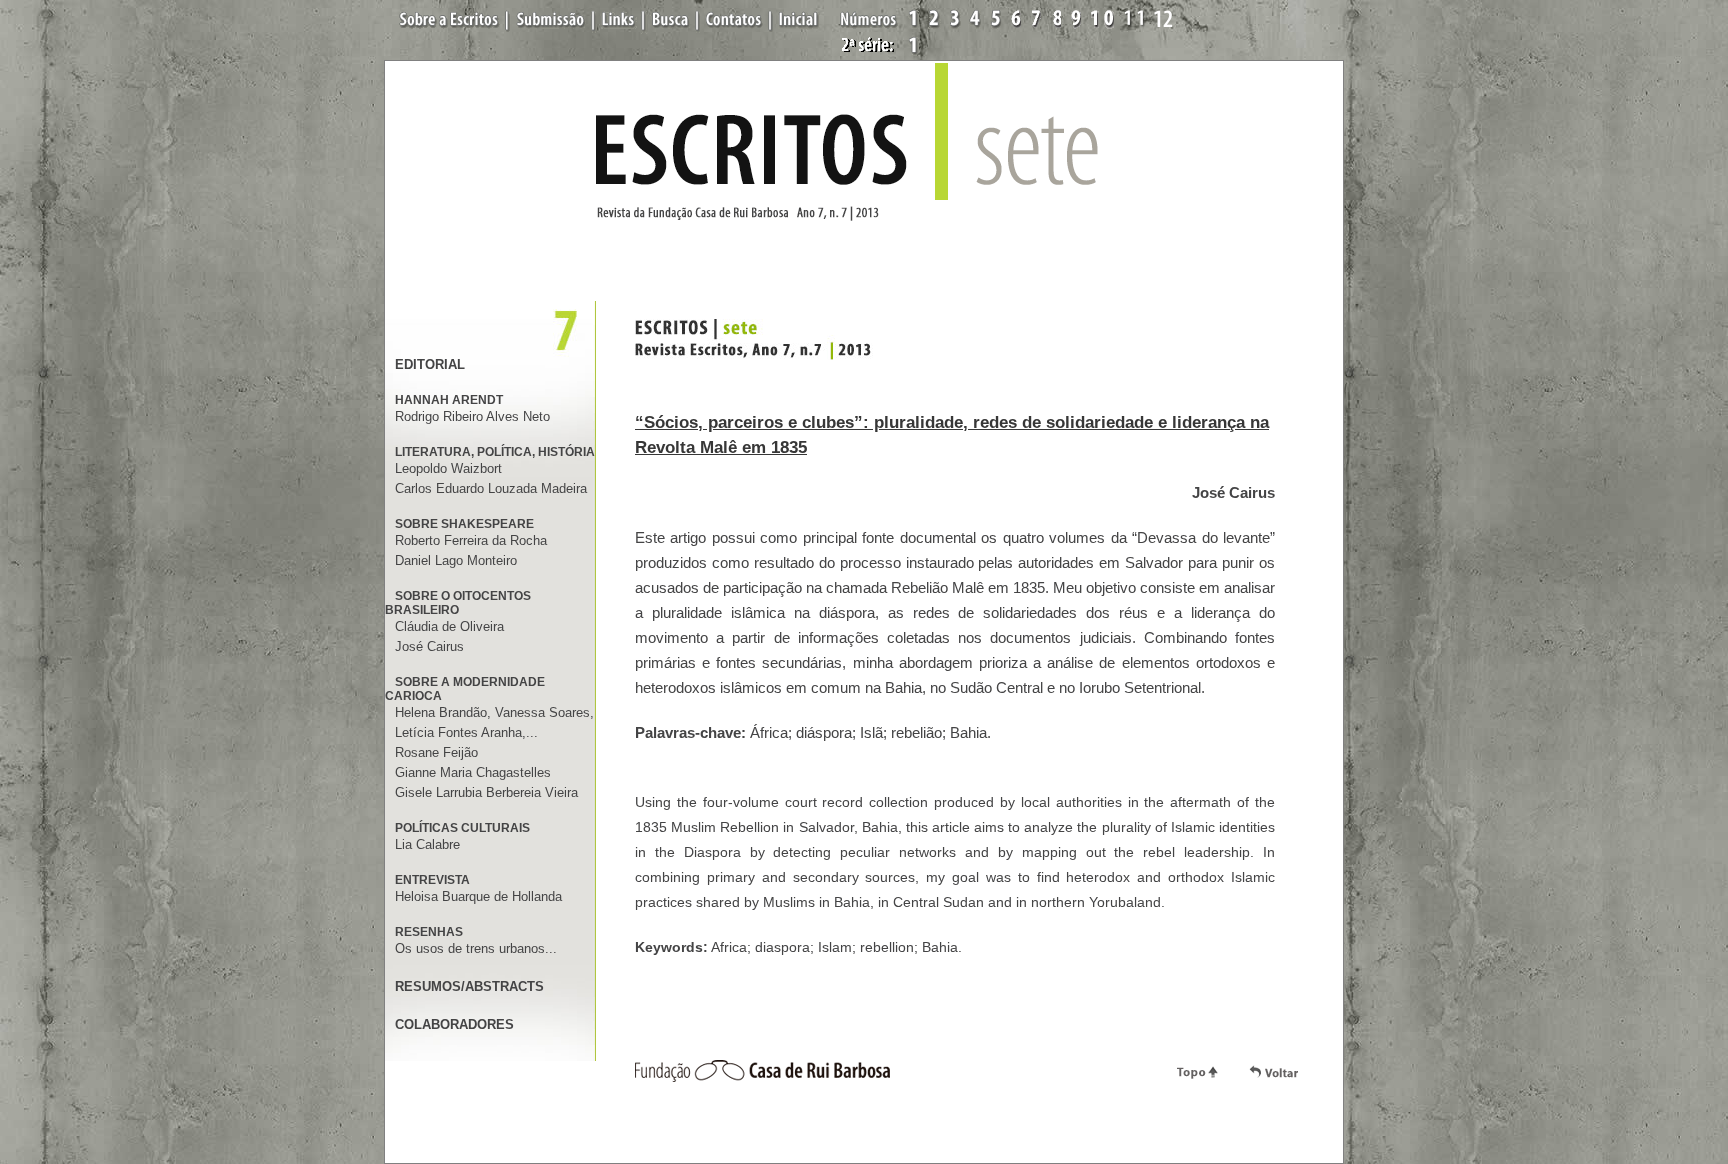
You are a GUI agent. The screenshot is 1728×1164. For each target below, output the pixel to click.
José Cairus (429, 646)
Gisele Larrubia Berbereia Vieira (486, 792)
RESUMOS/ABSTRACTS (469, 986)
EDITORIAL (430, 364)
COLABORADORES (454, 1024)
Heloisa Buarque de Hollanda (478, 896)
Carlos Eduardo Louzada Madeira (491, 488)
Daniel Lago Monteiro (456, 560)
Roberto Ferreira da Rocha (471, 540)
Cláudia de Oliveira (449, 626)
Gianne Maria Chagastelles (473, 772)
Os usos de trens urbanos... (476, 948)
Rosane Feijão (436, 752)
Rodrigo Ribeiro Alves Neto (472, 416)
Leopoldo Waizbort (448, 468)
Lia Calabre (427, 844)
